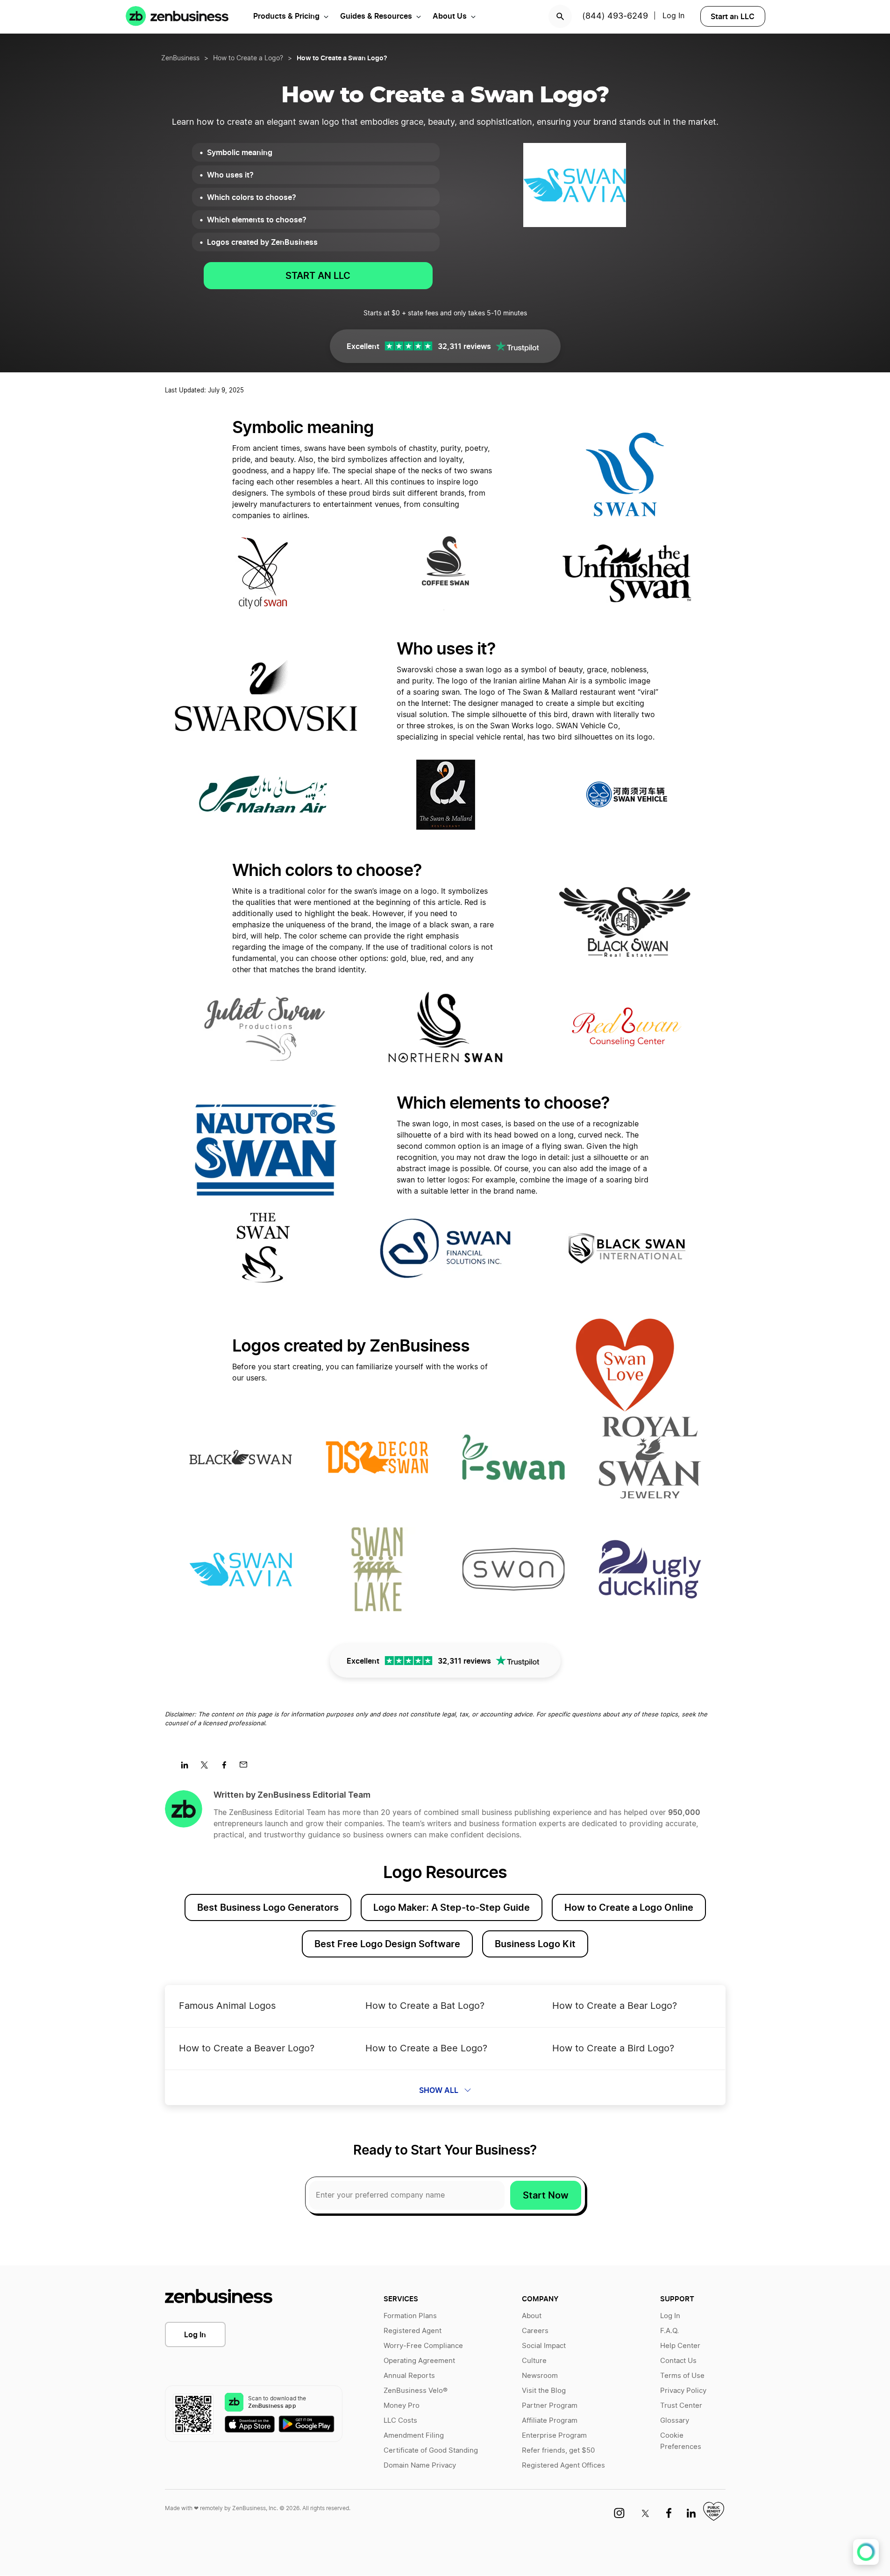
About (532, 2316)
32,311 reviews (464, 346)
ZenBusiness (180, 58)
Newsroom (540, 2376)
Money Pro (402, 2406)
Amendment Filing (414, 2436)
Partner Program (550, 2406)
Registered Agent (413, 2331)
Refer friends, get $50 (558, 2451)
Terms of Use (682, 2376)
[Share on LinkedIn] (188, 1768)
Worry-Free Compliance (423, 2346)
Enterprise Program (554, 2436)
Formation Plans (410, 2316)
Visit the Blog (544, 2391)
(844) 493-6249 (615, 16)
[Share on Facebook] (227, 1768)
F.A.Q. (669, 2331)
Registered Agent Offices (563, 2466)
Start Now (546, 2195)
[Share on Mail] (247, 1768)
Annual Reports (409, 2376)
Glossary (675, 2421)
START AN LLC (318, 276)
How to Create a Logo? (248, 58)
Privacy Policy (683, 2391)
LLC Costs (400, 2421)
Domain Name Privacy (420, 2466)
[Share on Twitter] (208, 1768)
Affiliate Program (550, 2421)
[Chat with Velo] (866, 2552)
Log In (195, 2334)
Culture (534, 2361)
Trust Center (681, 2406)
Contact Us (678, 2361)
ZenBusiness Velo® (416, 2391)
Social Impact (544, 2346)
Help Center (680, 2346)
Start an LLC (733, 16)
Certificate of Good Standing (431, 2451)
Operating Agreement (419, 2361)
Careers (535, 2331)
